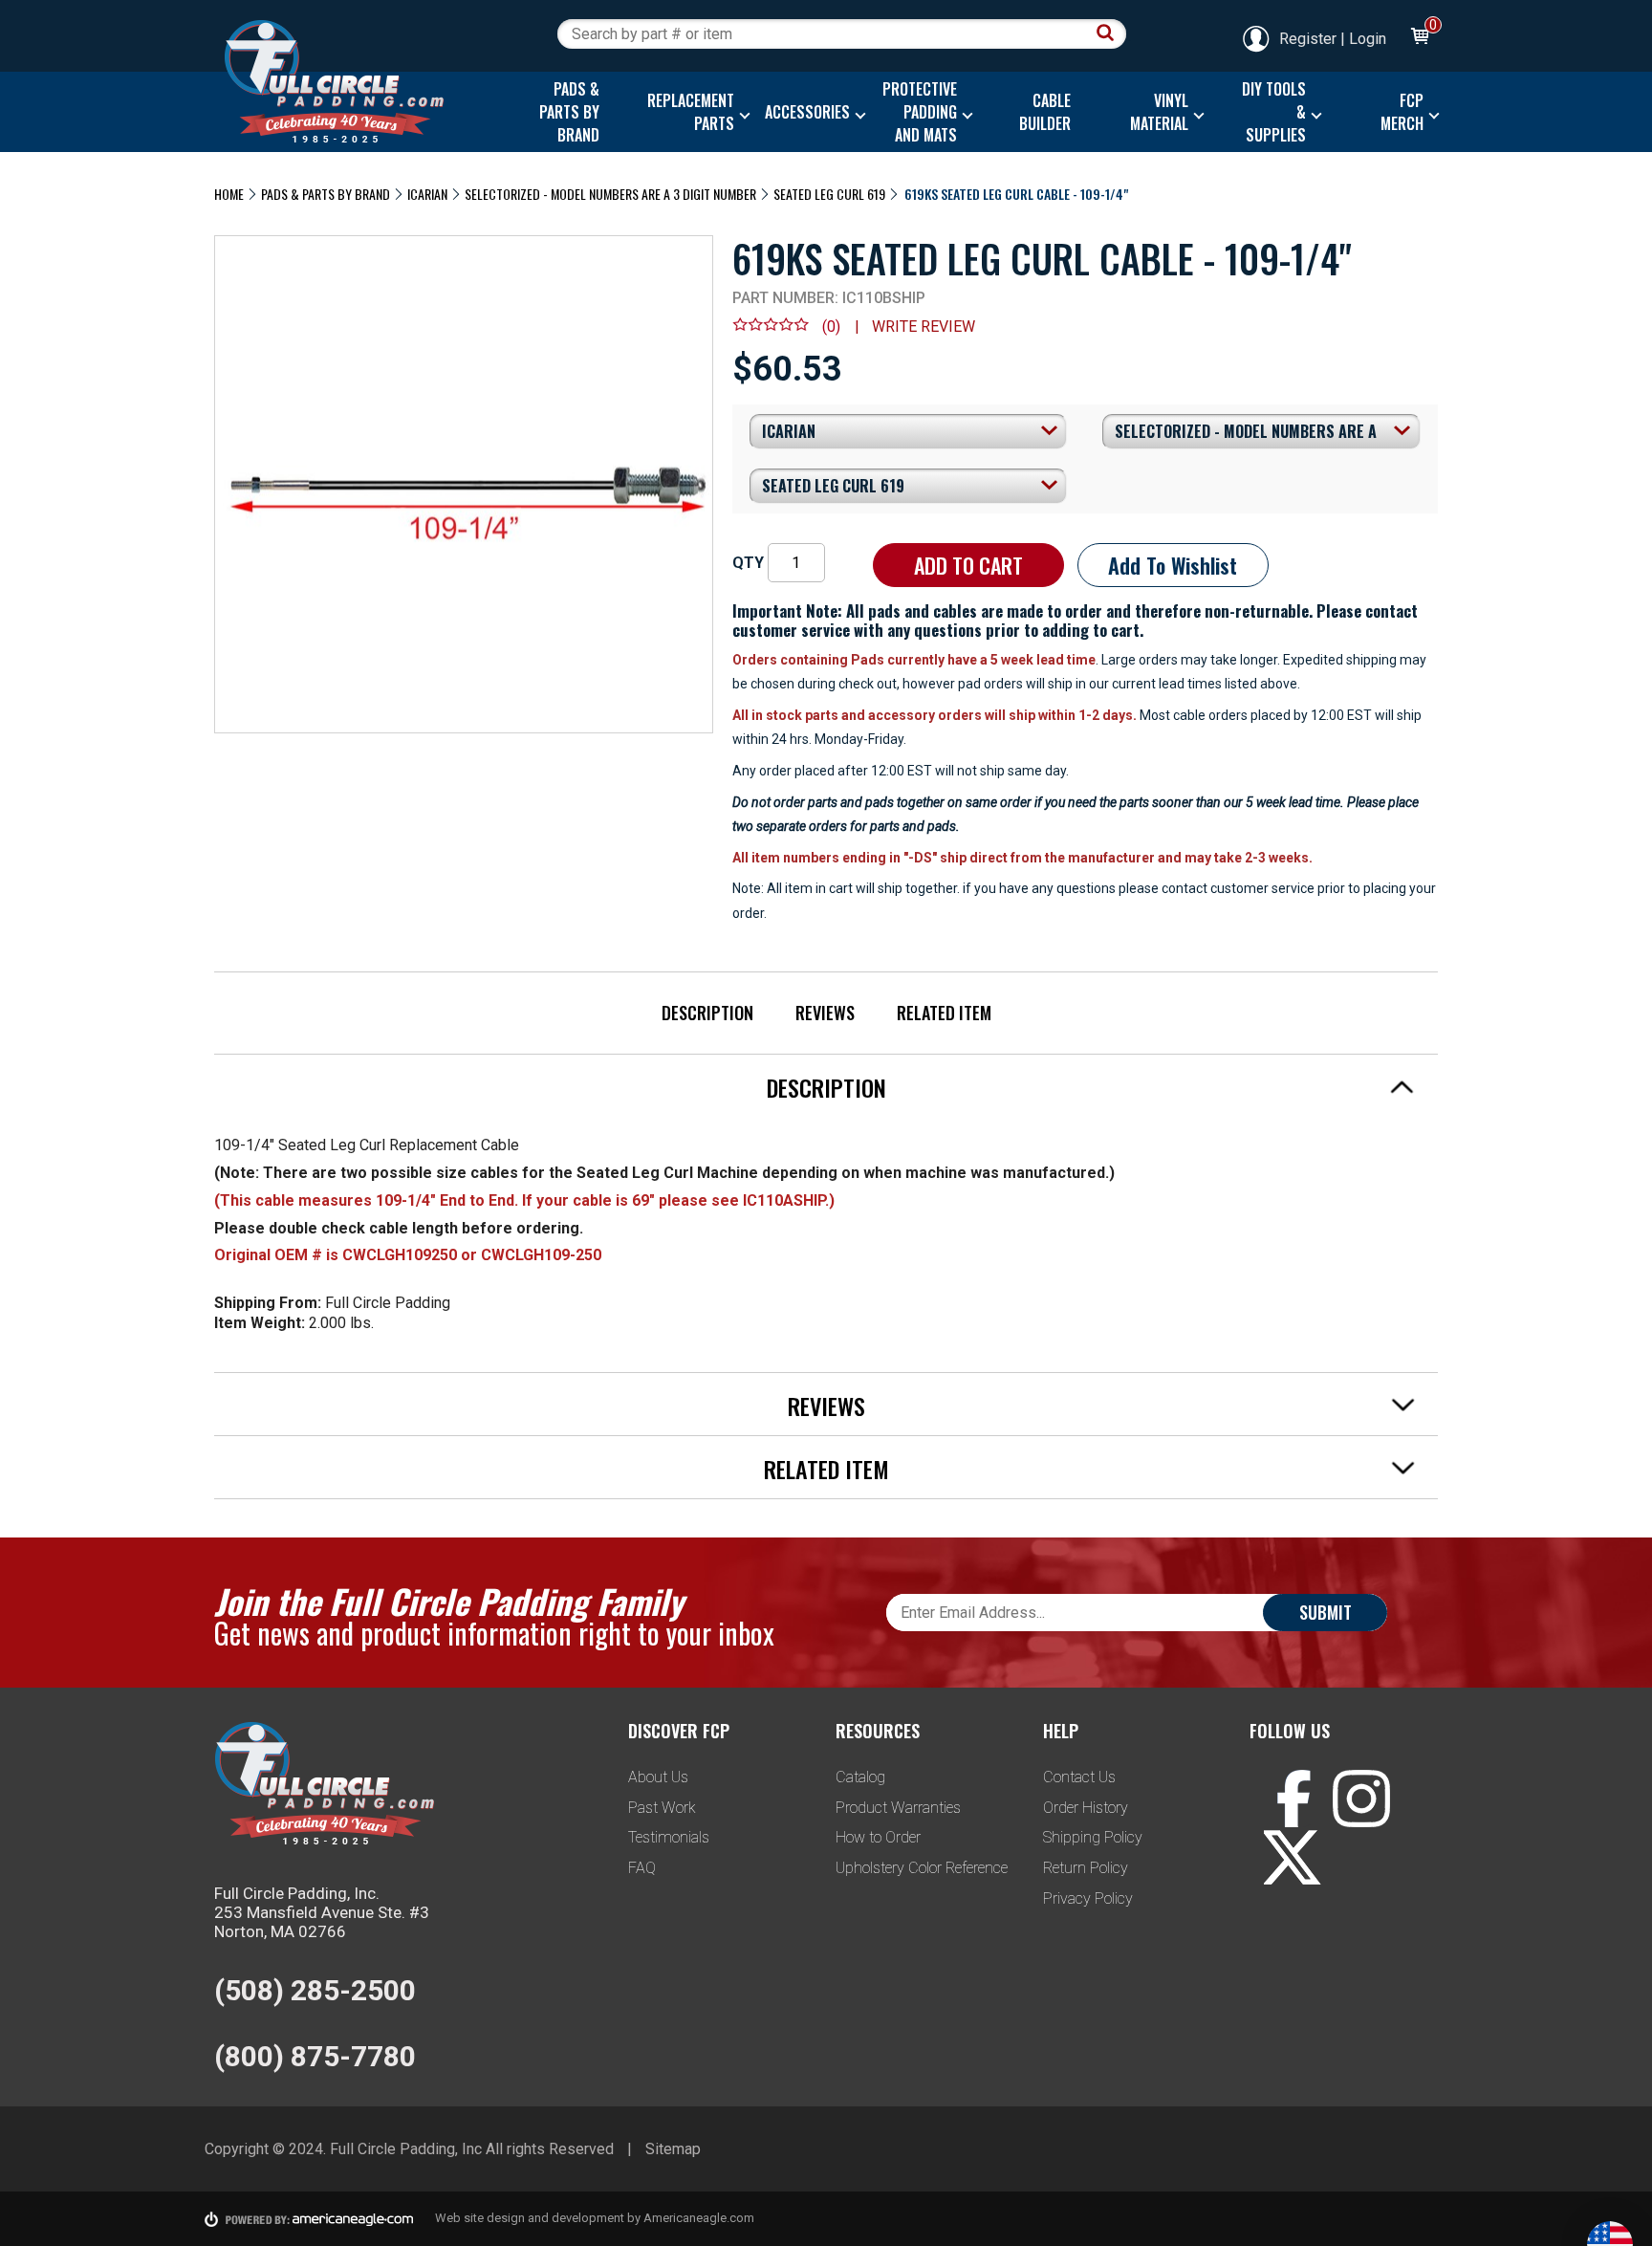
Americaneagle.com (699, 2218)
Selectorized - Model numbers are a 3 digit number (610, 194)
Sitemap (673, 2149)
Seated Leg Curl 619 (829, 194)
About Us (658, 1777)
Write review (924, 327)
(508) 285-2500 (315, 1990)
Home (229, 194)
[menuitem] (565, 112)
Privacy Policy (1088, 1898)
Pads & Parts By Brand (326, 194)
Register (1308, 39)
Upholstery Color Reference (922, 1868)
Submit (1326, 1612)
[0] (1419, 39)
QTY (748, 563)
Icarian (427, 194)
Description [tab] (826, 1087)
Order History (1086, 1808)
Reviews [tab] (826, 1406)
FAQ (642, 1868)
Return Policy (1086, 1868)
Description (707, 1013)
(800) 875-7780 (315, 2056)
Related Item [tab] (826, 1469)
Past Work (662, 1808)
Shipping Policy (1093, 1837)
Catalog (860, 1777)
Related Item (944, 1013)
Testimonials (669, 1837)
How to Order (878, 1837)
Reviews (825, 1013)
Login (1368, 39)
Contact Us (1079, 1777)
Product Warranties (898, 1808)
